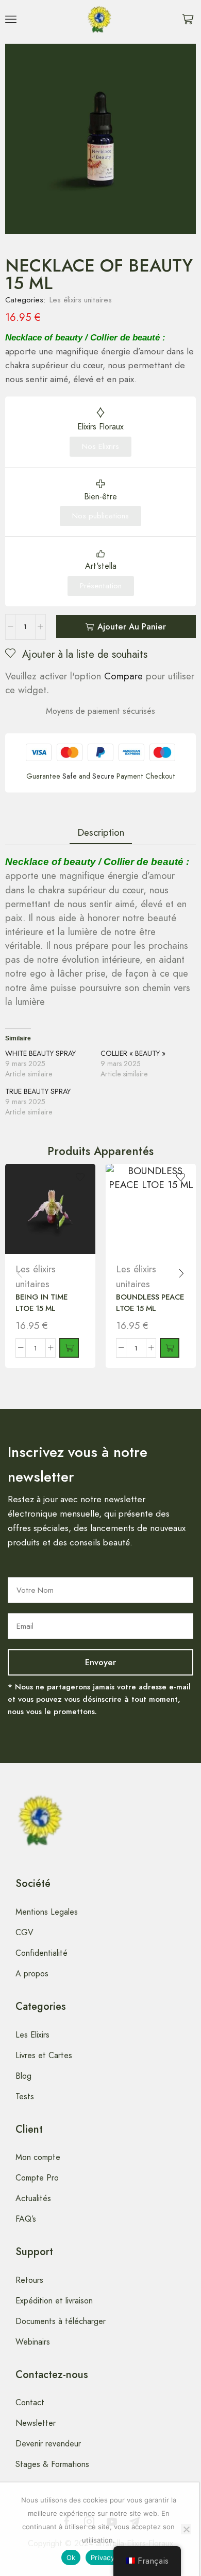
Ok (71, 2557)
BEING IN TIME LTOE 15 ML (41, 1303)
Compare (123, 676)
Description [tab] (101, 832)
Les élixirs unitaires (81, 300)
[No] (186, 2529)
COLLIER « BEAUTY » (133, 1053)
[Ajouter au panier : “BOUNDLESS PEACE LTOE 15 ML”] (170, 1348)
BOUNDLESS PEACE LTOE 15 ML (150, 1303)
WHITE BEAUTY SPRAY (40, 1053)
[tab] (101, 832)
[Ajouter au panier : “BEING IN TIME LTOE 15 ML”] (69, 1348)
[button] (11, 19)
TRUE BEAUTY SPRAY (38, 1091)
